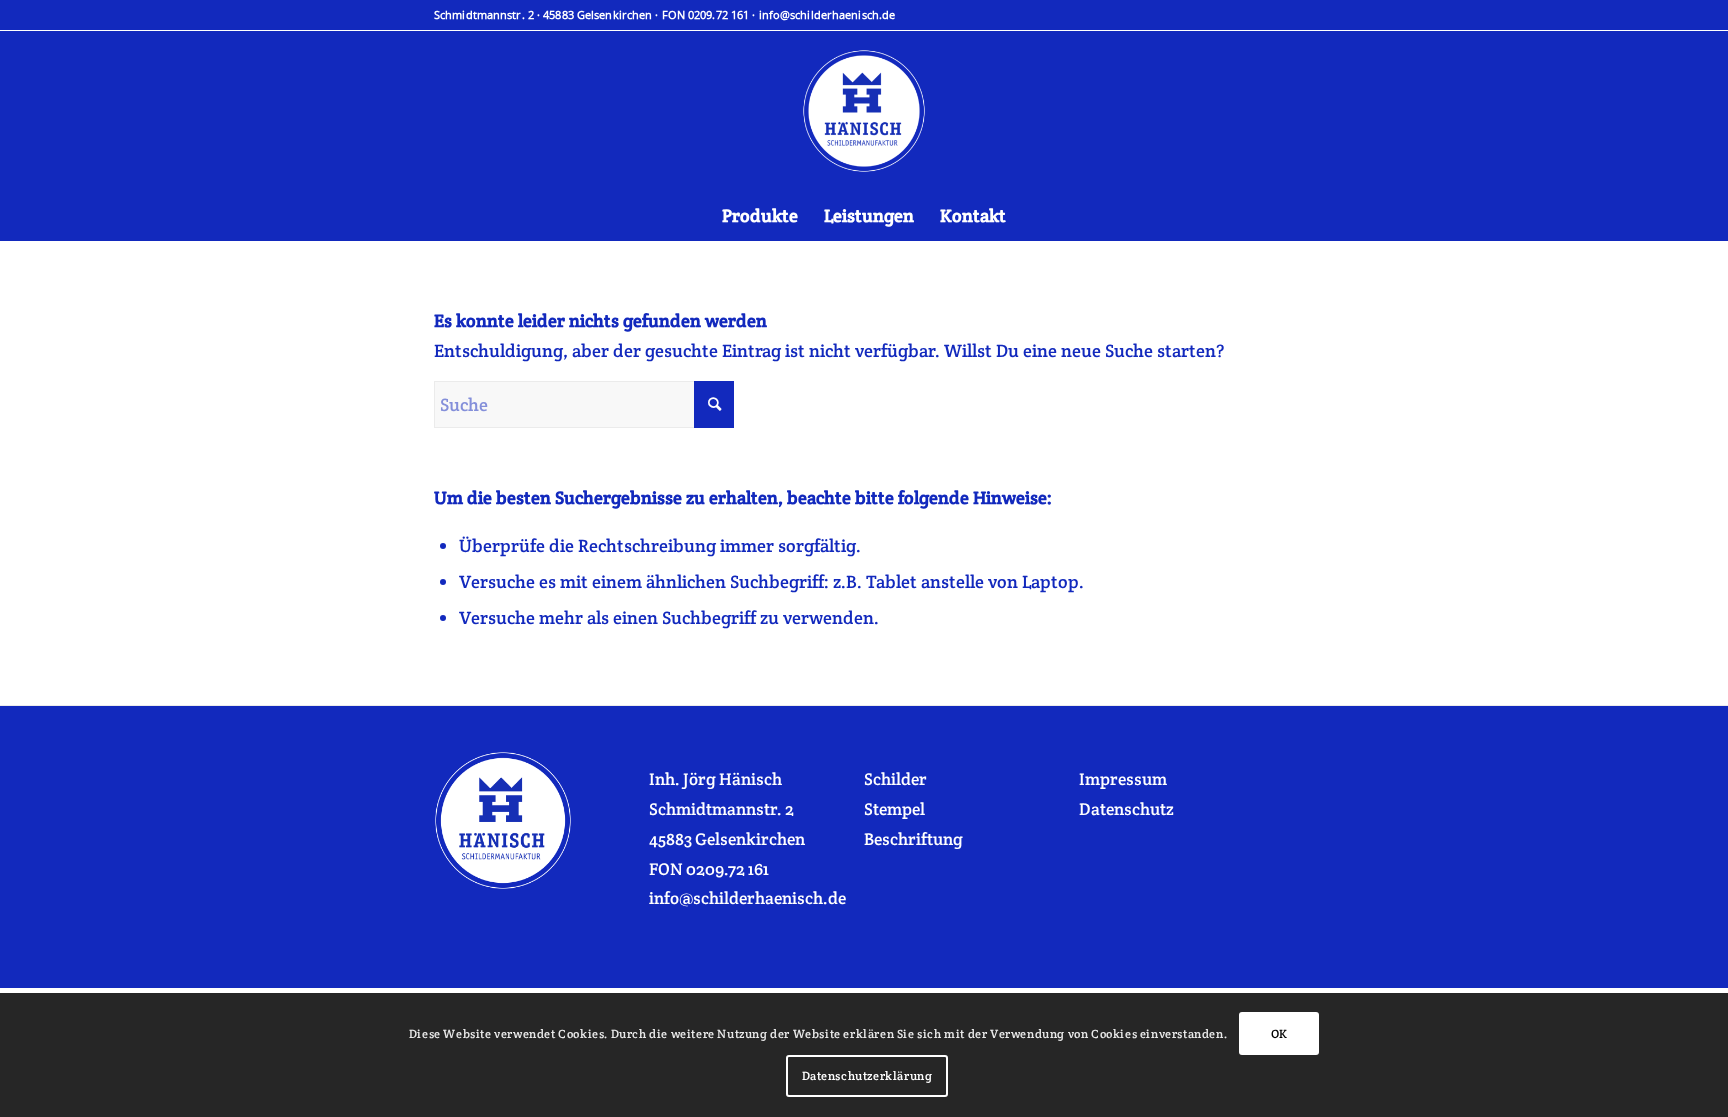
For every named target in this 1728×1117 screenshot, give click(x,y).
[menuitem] (760, 216)
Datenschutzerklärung (867, 1075)
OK (1279, 1033)
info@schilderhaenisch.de (827, 14)
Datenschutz (1126, 809)
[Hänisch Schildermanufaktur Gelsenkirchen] (864, 111)
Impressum (1123, 779)
